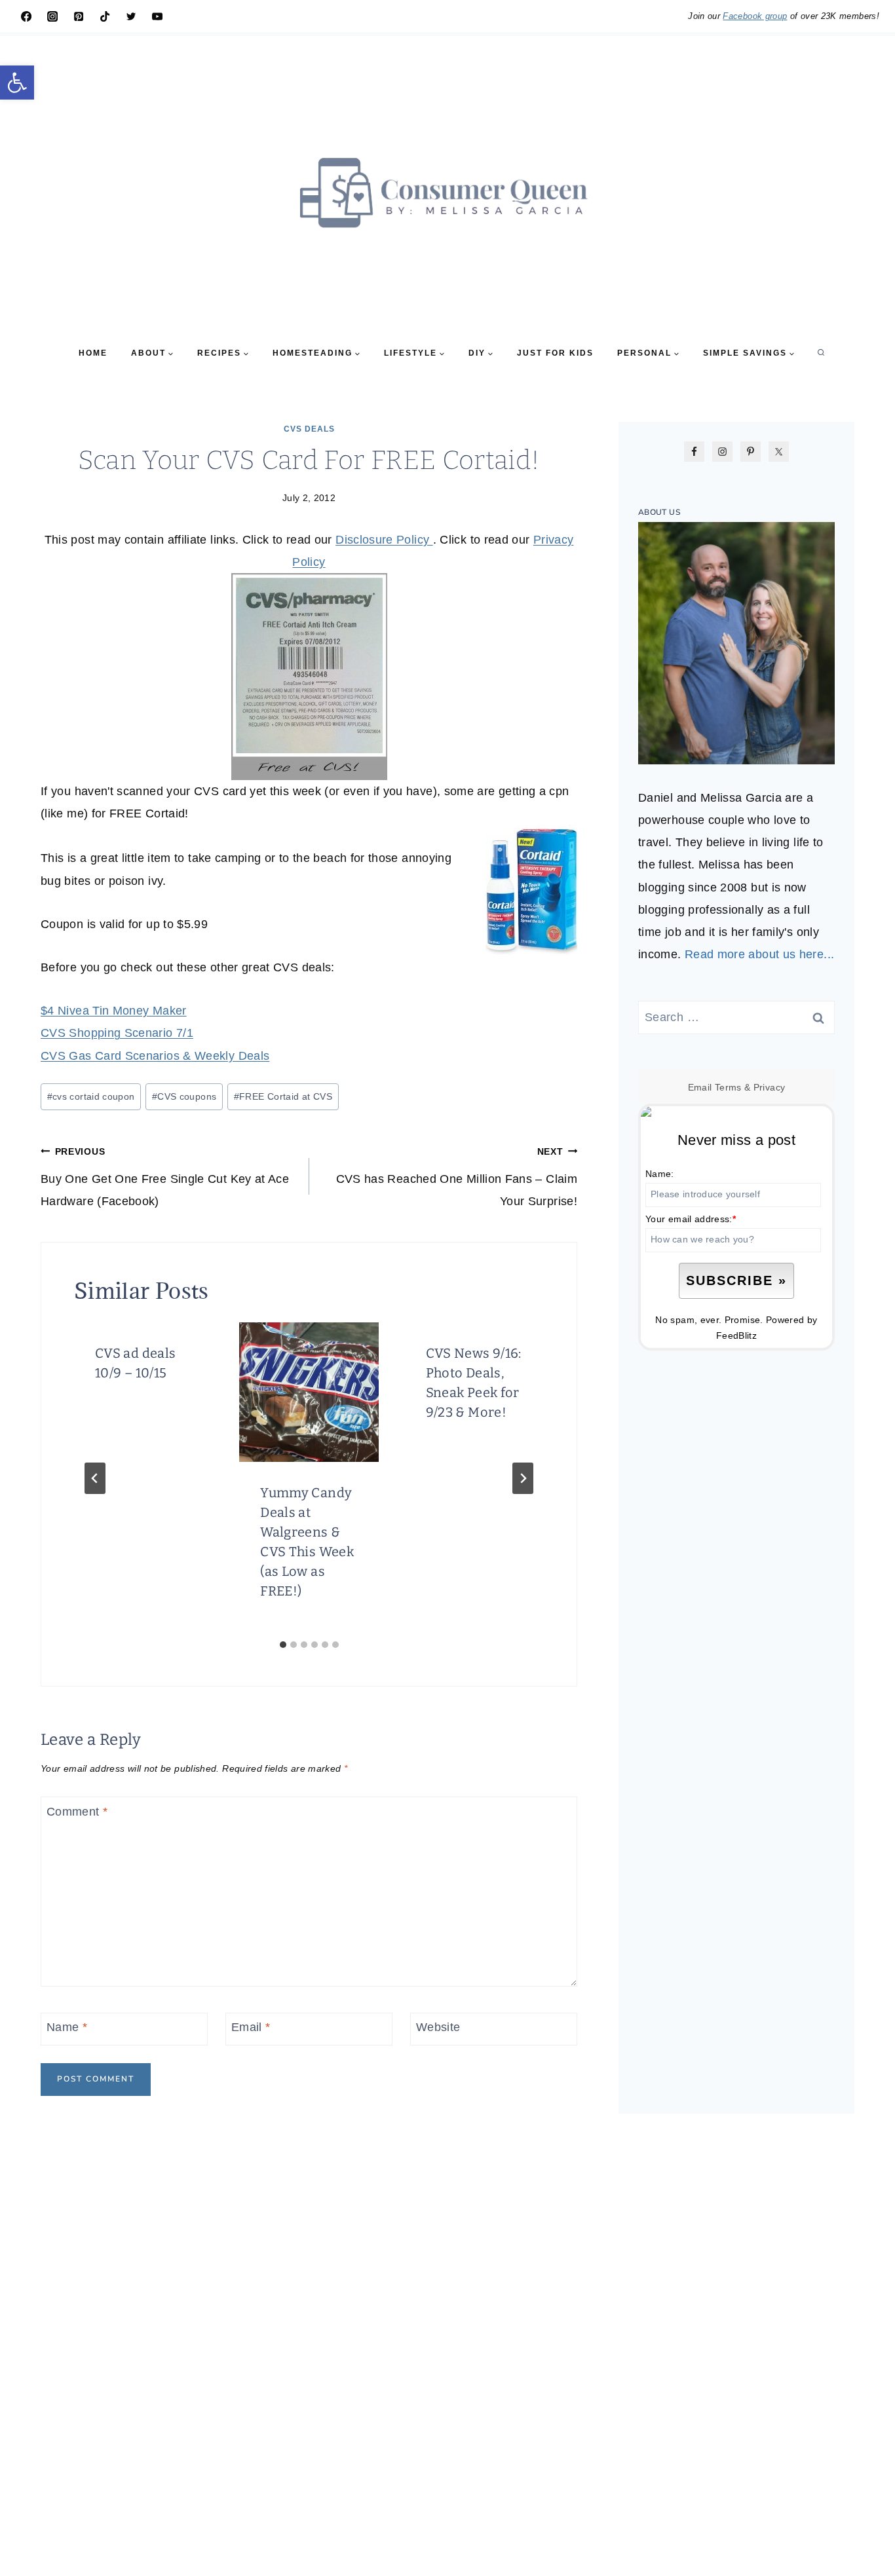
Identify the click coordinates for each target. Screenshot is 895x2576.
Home (93, 353)
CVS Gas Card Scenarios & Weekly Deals (155, 1056)
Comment (77, 1812)
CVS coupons (184, 1096)
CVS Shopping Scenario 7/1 (117, 1033)
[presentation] (309, 1392)
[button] (17, 83)
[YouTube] (157, 16)
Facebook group (755, 16)
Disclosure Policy (384, 540)
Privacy (770, 1087)
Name (67, 2028)
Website (438, 2028)
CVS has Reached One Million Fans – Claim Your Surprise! (457, 1177)
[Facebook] (26, 16)
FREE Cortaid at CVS (283, 1096)
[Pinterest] (79, 16)
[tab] (283, 1645)
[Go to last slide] (95, 1478)
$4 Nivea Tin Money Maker (114, 1011)
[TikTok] (105, 16)
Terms (728, 1087)
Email (251, 2028)
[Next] (523, 1478)
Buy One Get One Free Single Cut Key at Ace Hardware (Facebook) (165, 1177)
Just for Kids (555, 353)
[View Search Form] (821, 353)
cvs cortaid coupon (91, 1096)
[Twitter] (131, 16)
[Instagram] (52, 16)
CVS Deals (309, 429)
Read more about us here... (759, 954)
